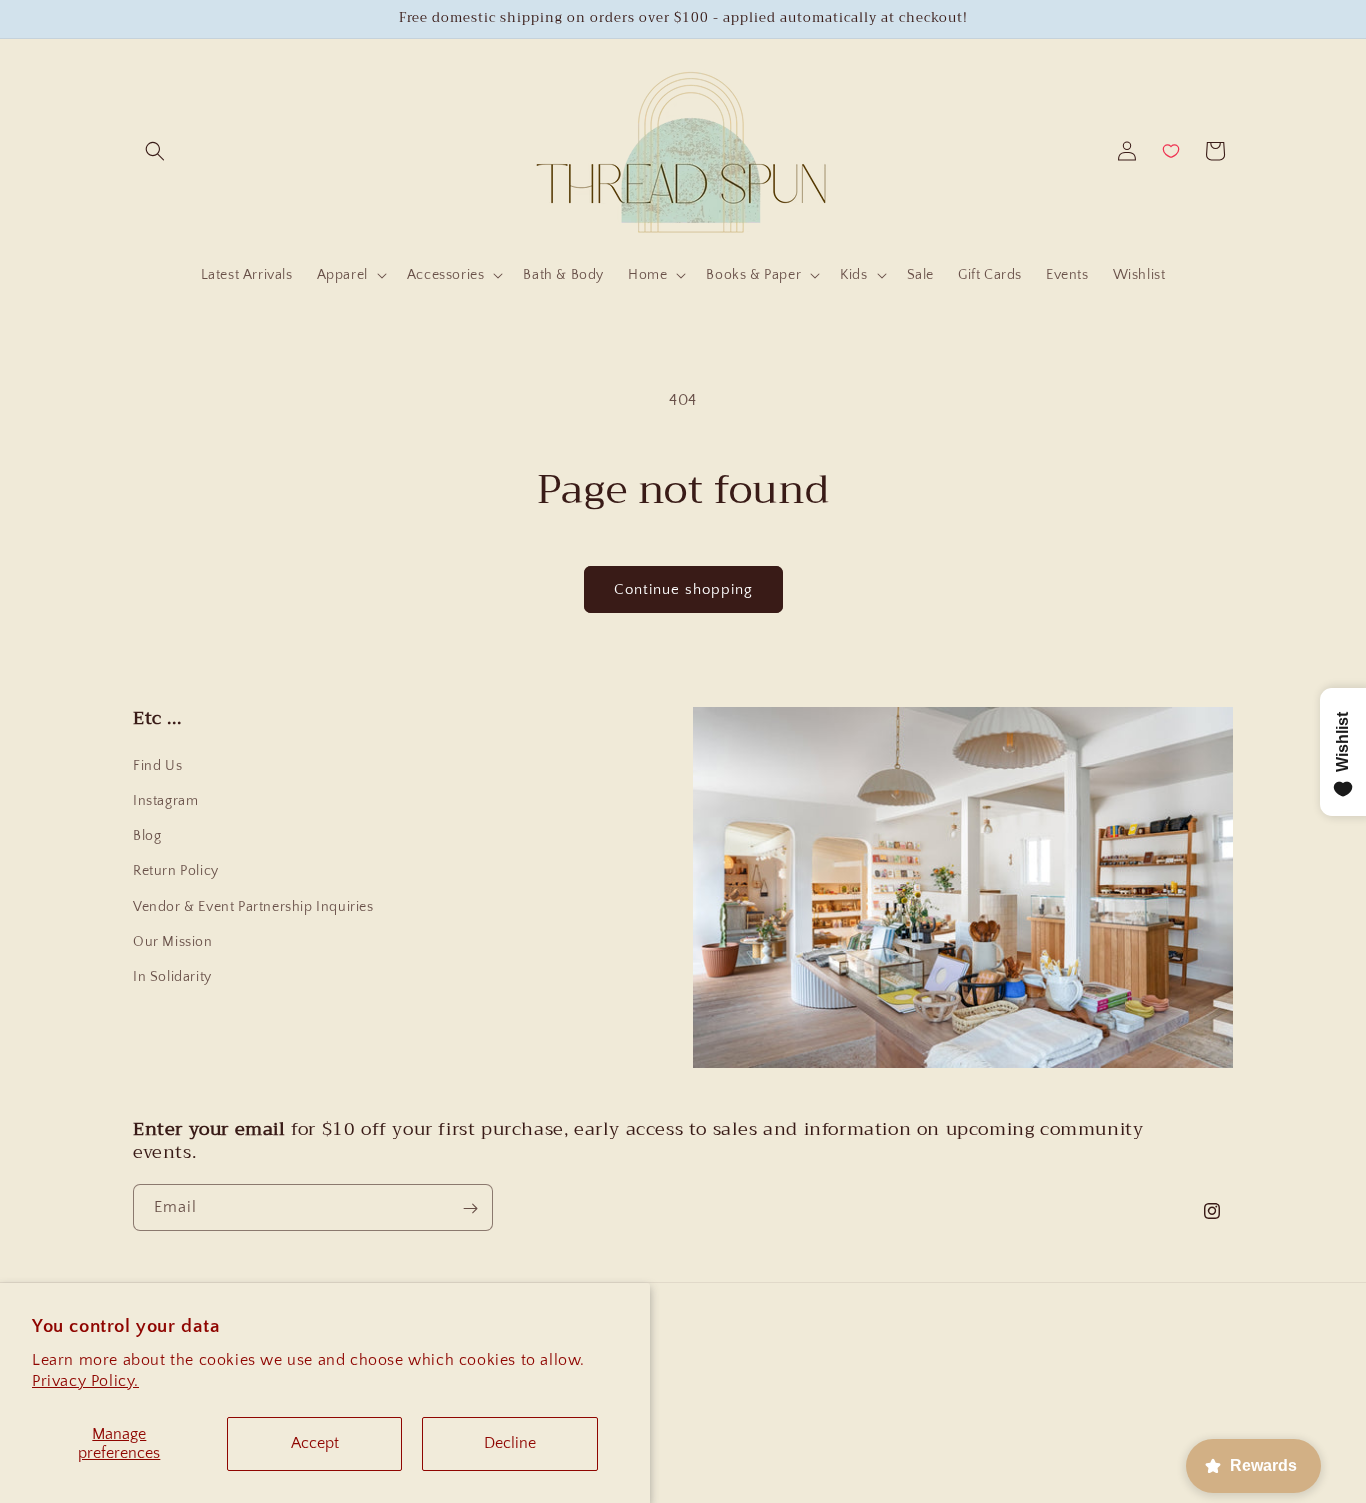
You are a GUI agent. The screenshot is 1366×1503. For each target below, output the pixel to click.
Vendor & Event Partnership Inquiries (253, 907)
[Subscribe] (470, 1208)
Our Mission (173, 942)
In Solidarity (172, 977)
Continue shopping (683, 589)
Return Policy (176, 871)
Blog (147, 836)
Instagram (165, 801)
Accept (315, 1443)
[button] (155, 151)
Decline (510, 1443)
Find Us (157, 766)
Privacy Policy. (85, 1381)
